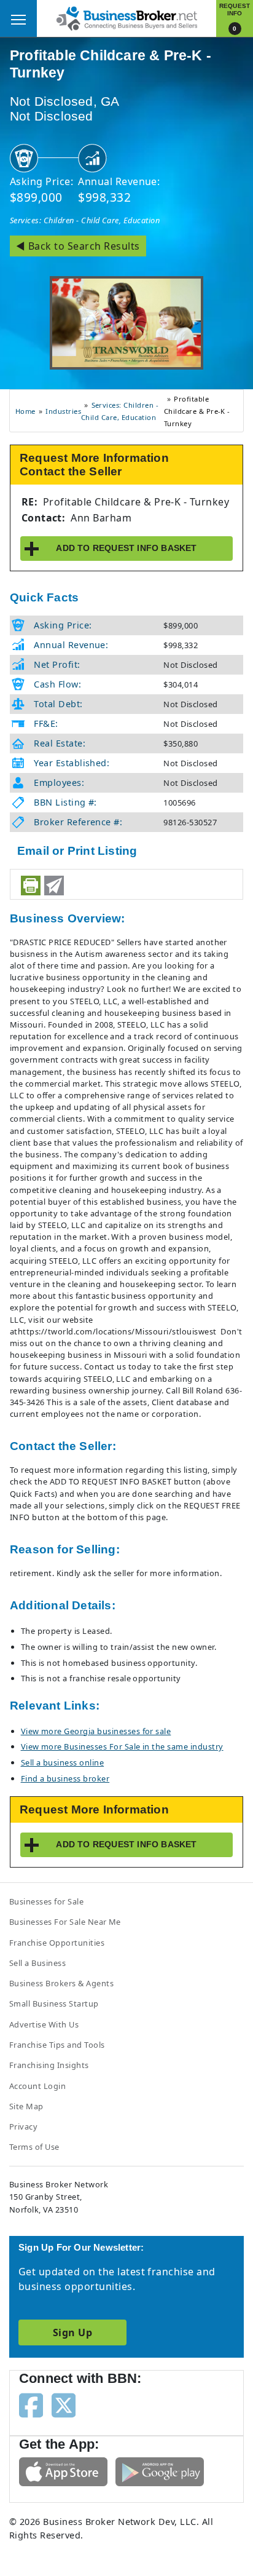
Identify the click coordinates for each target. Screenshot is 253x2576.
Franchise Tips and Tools (57, 2045)
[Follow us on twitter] (64, 2404)
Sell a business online (63, 1762)
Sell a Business (37, 1963)
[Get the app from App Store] (63, 2471)
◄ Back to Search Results (78, 246)
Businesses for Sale (46, 1901)
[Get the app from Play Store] (160, 2471)
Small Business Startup (54, 2003)
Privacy (23, 2126)
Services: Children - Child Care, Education (85, 220)
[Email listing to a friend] (54, 886)
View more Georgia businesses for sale (96, 1731)
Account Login (37, 2086)
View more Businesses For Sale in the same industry (122, 1746)
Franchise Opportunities (57, 1943)
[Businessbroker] (126, 17)
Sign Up (72, 2332)
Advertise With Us (44, 2024)
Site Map (26, 2106)
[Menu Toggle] (18, 18)
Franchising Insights (49, 2065)
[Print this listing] (31, 886)
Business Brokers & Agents (61, 1983)
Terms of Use (34, 2147)
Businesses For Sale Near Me (65, 1922)
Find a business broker (65, 1778)
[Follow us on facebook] (31, 2404)
